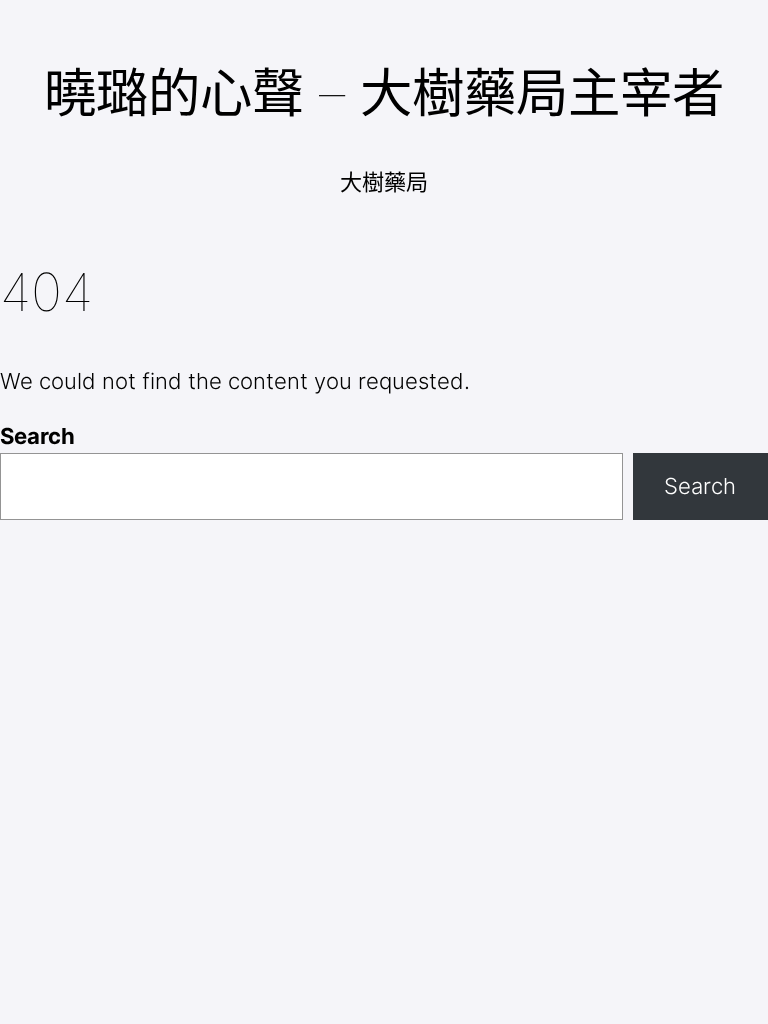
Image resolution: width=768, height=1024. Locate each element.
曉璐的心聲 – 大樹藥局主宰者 (384, 93)
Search (37, 436)
